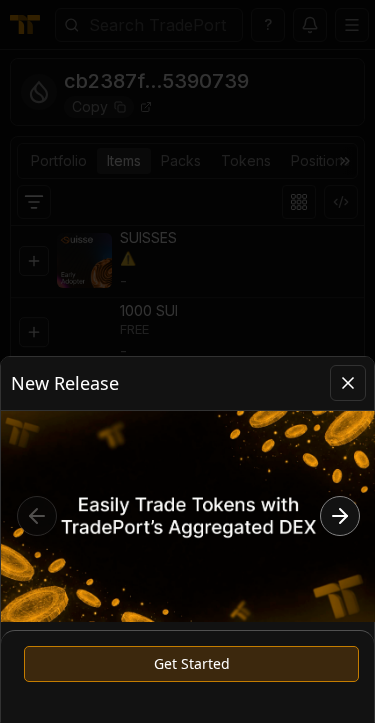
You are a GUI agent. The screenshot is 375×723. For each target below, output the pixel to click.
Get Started (192, 663)
